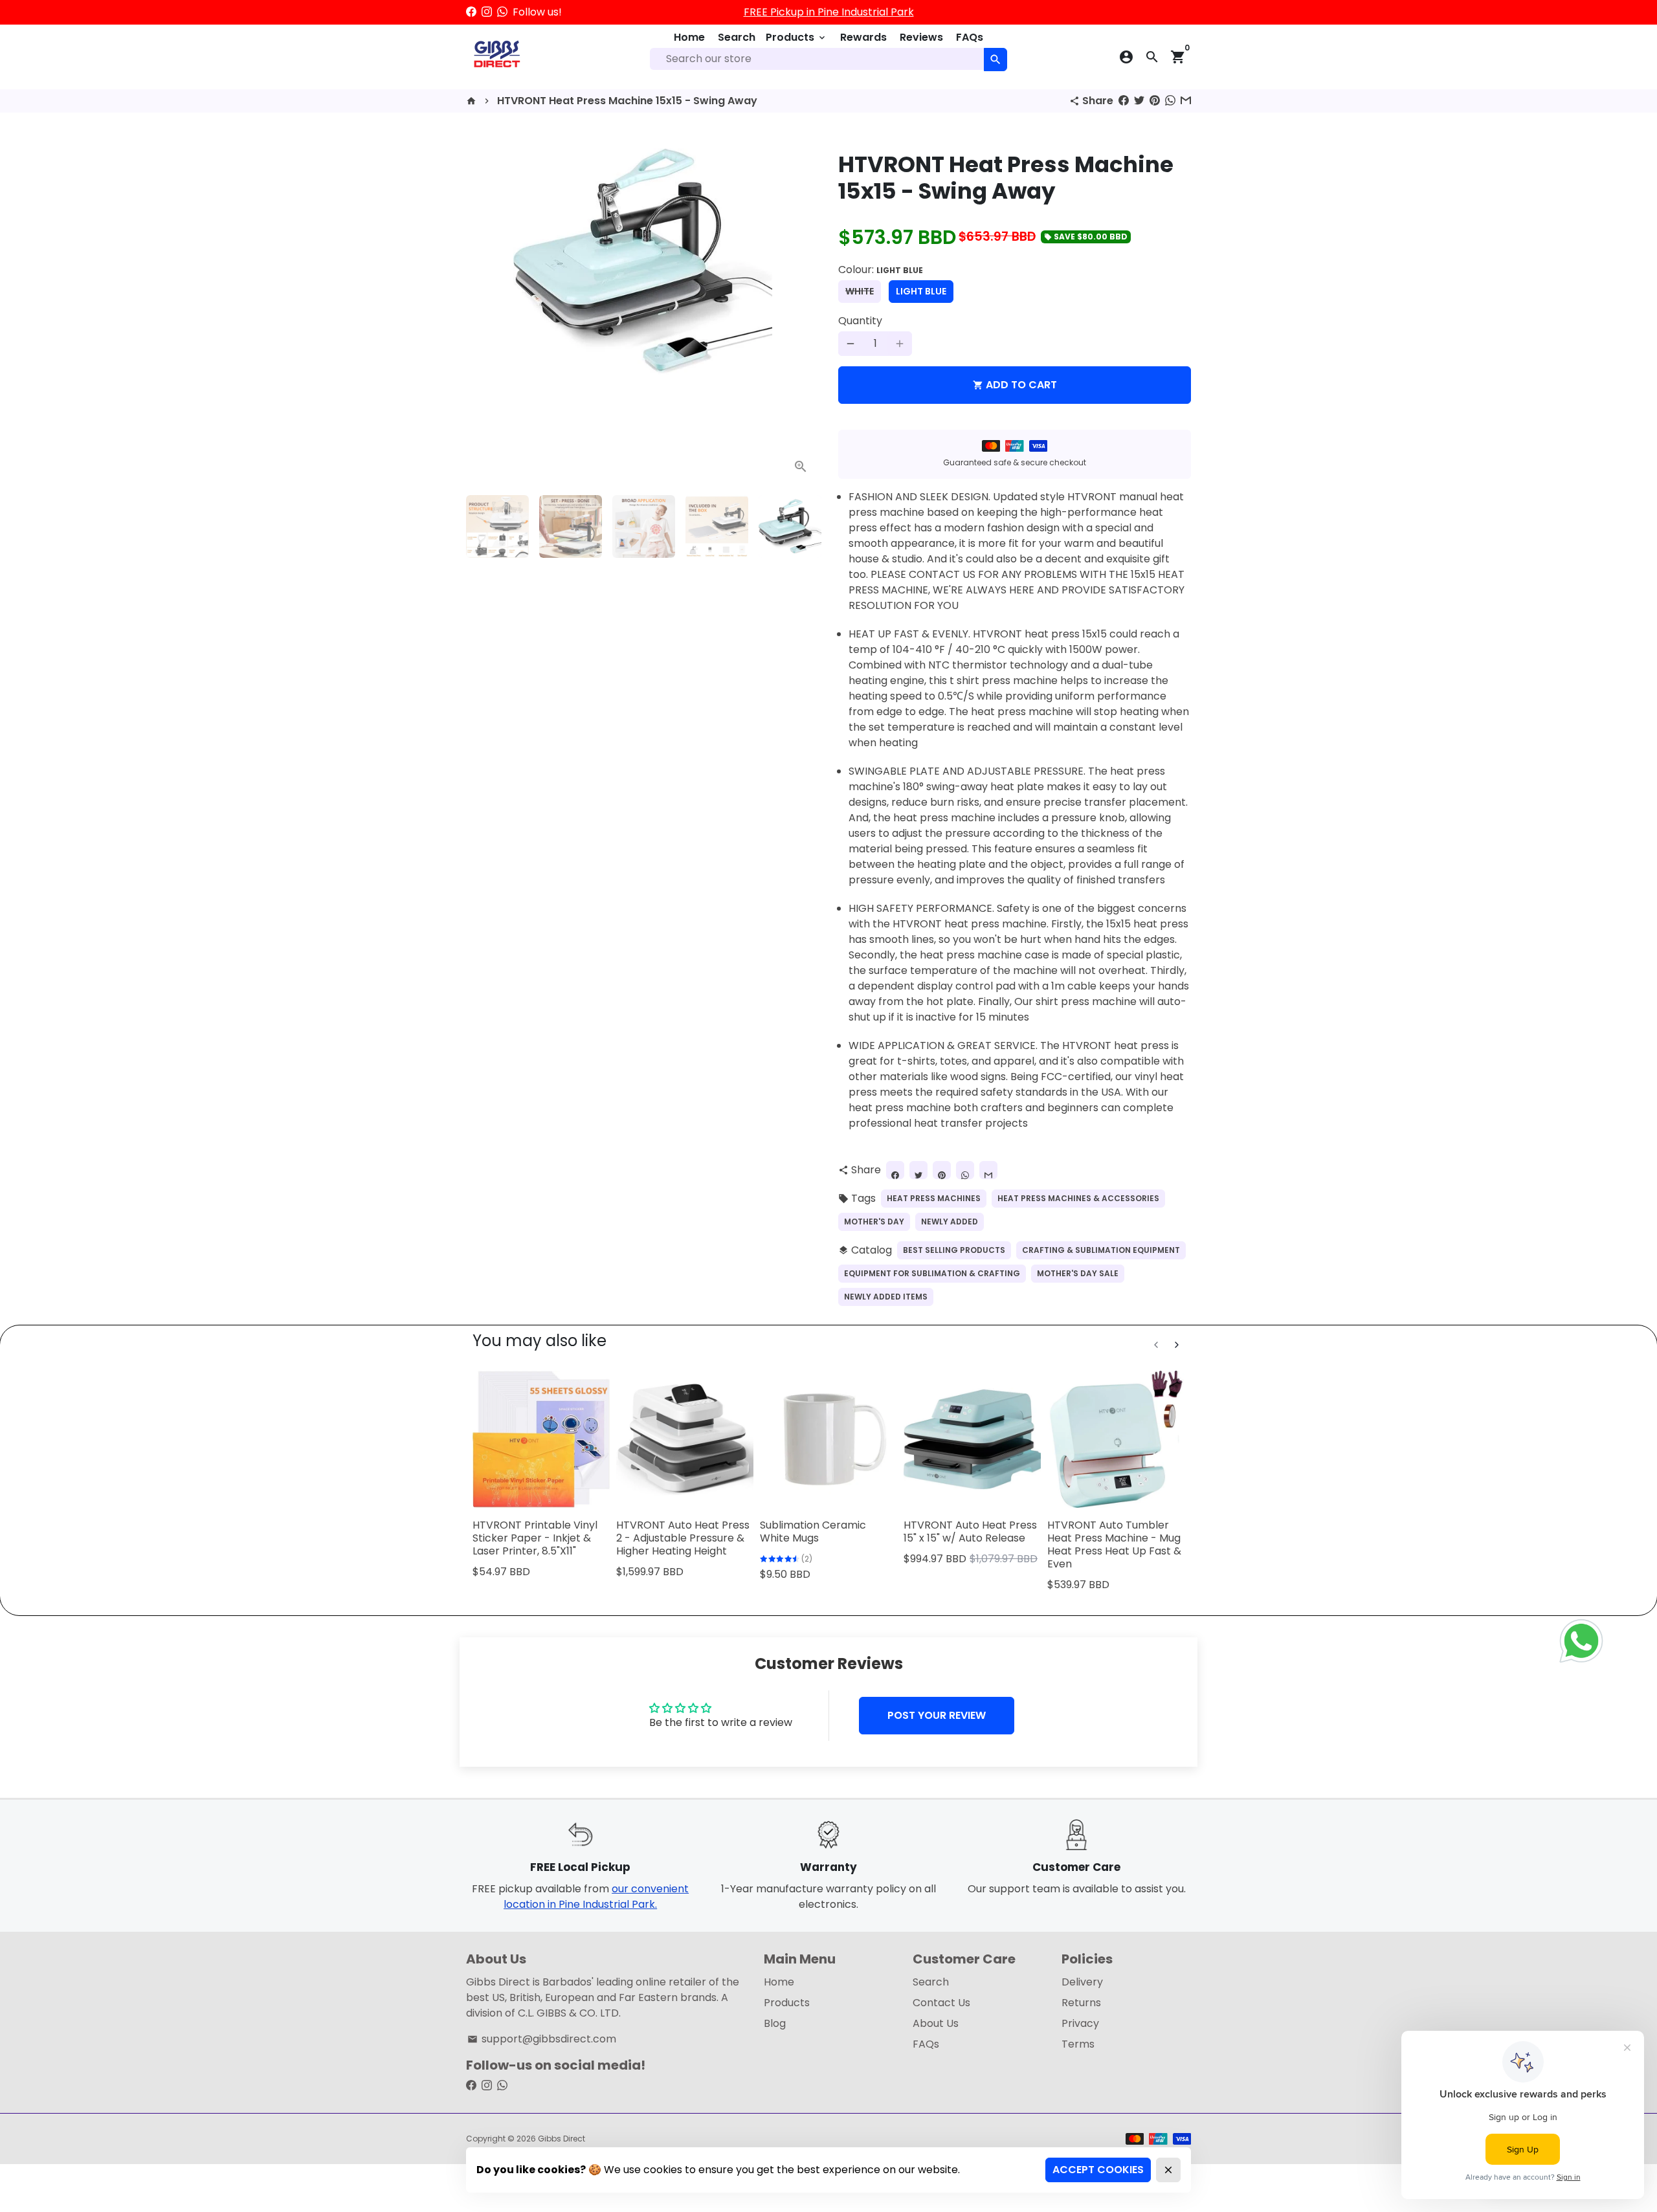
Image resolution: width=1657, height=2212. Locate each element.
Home (689, 37)
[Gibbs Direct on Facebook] (471, 12)
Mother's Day (874, 1222)
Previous (484, 309)
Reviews (921, 37)
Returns (1081, 2003)
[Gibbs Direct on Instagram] (487, 12)
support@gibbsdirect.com (542, 2039)
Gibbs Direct (562, 2139)
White (860, 291)
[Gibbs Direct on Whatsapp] (502, 12)
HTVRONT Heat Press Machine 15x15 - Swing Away (627, 101)
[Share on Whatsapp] (1170, 101)
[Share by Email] (1186, 101)
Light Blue (921, 291)
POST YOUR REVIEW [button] (937, 1715)
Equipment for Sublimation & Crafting (932, 1273)
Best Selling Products (954, 1250)
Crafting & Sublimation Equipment (1101, 1250)
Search (737, 37)
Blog (775, 2023)
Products (796, 37)
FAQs (970, 37)
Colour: (881, 270)
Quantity (860, 321)
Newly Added (950, 1222)
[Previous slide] (1156, 1345)
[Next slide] (1177, 1345)
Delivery (1082, 1982)
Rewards (863, 37)
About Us (936, 2023)
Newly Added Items (886, 1297)
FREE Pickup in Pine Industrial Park (829, 12)
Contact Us (941, 2003)
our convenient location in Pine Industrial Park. (596, 1897)
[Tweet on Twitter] (1139, 101)
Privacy (1080, 2023)
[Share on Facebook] (1124, 101)
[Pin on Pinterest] (1155, 101)
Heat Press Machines (934, 1198)
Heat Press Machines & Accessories (1078, 1198)
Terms (1078, 2044)
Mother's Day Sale (1078, 1273)
